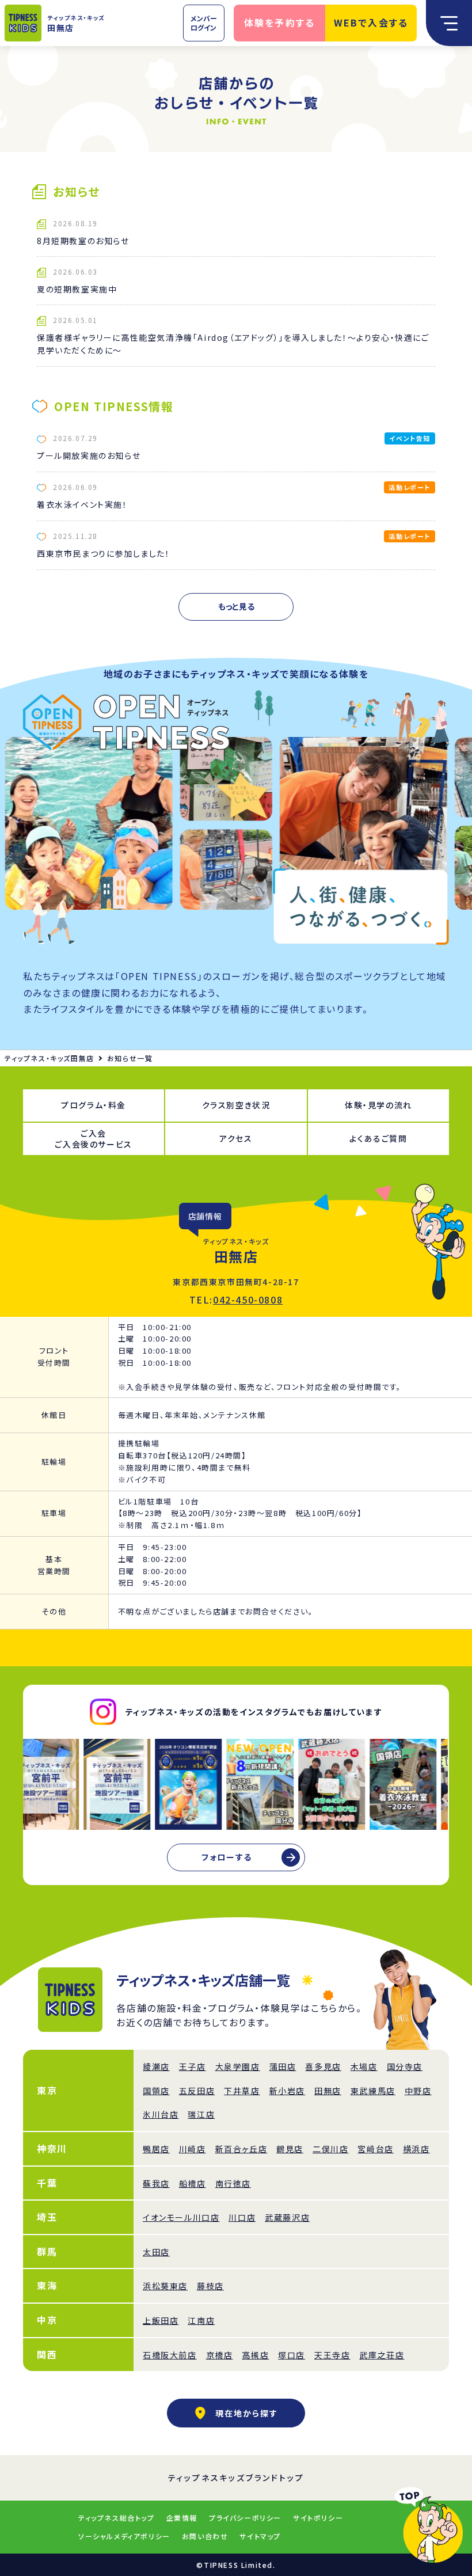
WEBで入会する (371, 22)
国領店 (156, 2091)
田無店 (328, 2091)
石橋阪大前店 (170, 2355)
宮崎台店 (375, 2149)
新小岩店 (287, 2091)
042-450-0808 (248, 1300)
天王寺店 (332, 2355)
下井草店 (242, 2091)
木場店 (364, 2066)
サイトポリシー (318, 2518)
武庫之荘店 (382, 2355)
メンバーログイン (204, 23)
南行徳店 (233, 2183)
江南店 (201, 2320)
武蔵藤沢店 (287, 2217)
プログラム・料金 (94, 1105)
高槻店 (255, 2355)
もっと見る (236, 606)
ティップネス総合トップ (117, 2518)
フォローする (227, 1857)
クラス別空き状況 (236, 1105)
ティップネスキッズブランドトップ (236, 2478)
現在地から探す (247, 2413)
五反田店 (197, 2091)
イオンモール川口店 (181, 2217)
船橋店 (193, 2183)
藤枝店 (210, 2286)
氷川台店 (161, 2114)
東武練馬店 (373, 2091)
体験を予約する (280, 22)
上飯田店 (161, 2320)
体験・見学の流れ (378, 1105)
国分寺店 (405, 2066)
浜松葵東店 (165, 2286)
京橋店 (220, 2355)
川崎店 (193, 2149)
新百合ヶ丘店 (241, 2149)
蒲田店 (283, 2066)
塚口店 (292, 2355)
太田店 (156, 2252)
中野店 (418, 2091)
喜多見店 (323, 2066)
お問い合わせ (205, 2536)
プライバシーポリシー (245, 2518)
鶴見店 (290, 2149)
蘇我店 (156, 2183)
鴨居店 (156, 2149)
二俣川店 (330, 2149)
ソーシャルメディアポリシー (124, 2536)
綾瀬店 (156, 2066)
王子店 (193, 2066)
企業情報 (182, 2518)
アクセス (236, 1138)
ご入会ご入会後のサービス (93, 1139)
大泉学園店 (238, 2066)
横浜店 (416, 2149)
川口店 (242, 2217)
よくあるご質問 (378, 1138)
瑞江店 (201, 2114)
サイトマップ (260, 2536)
